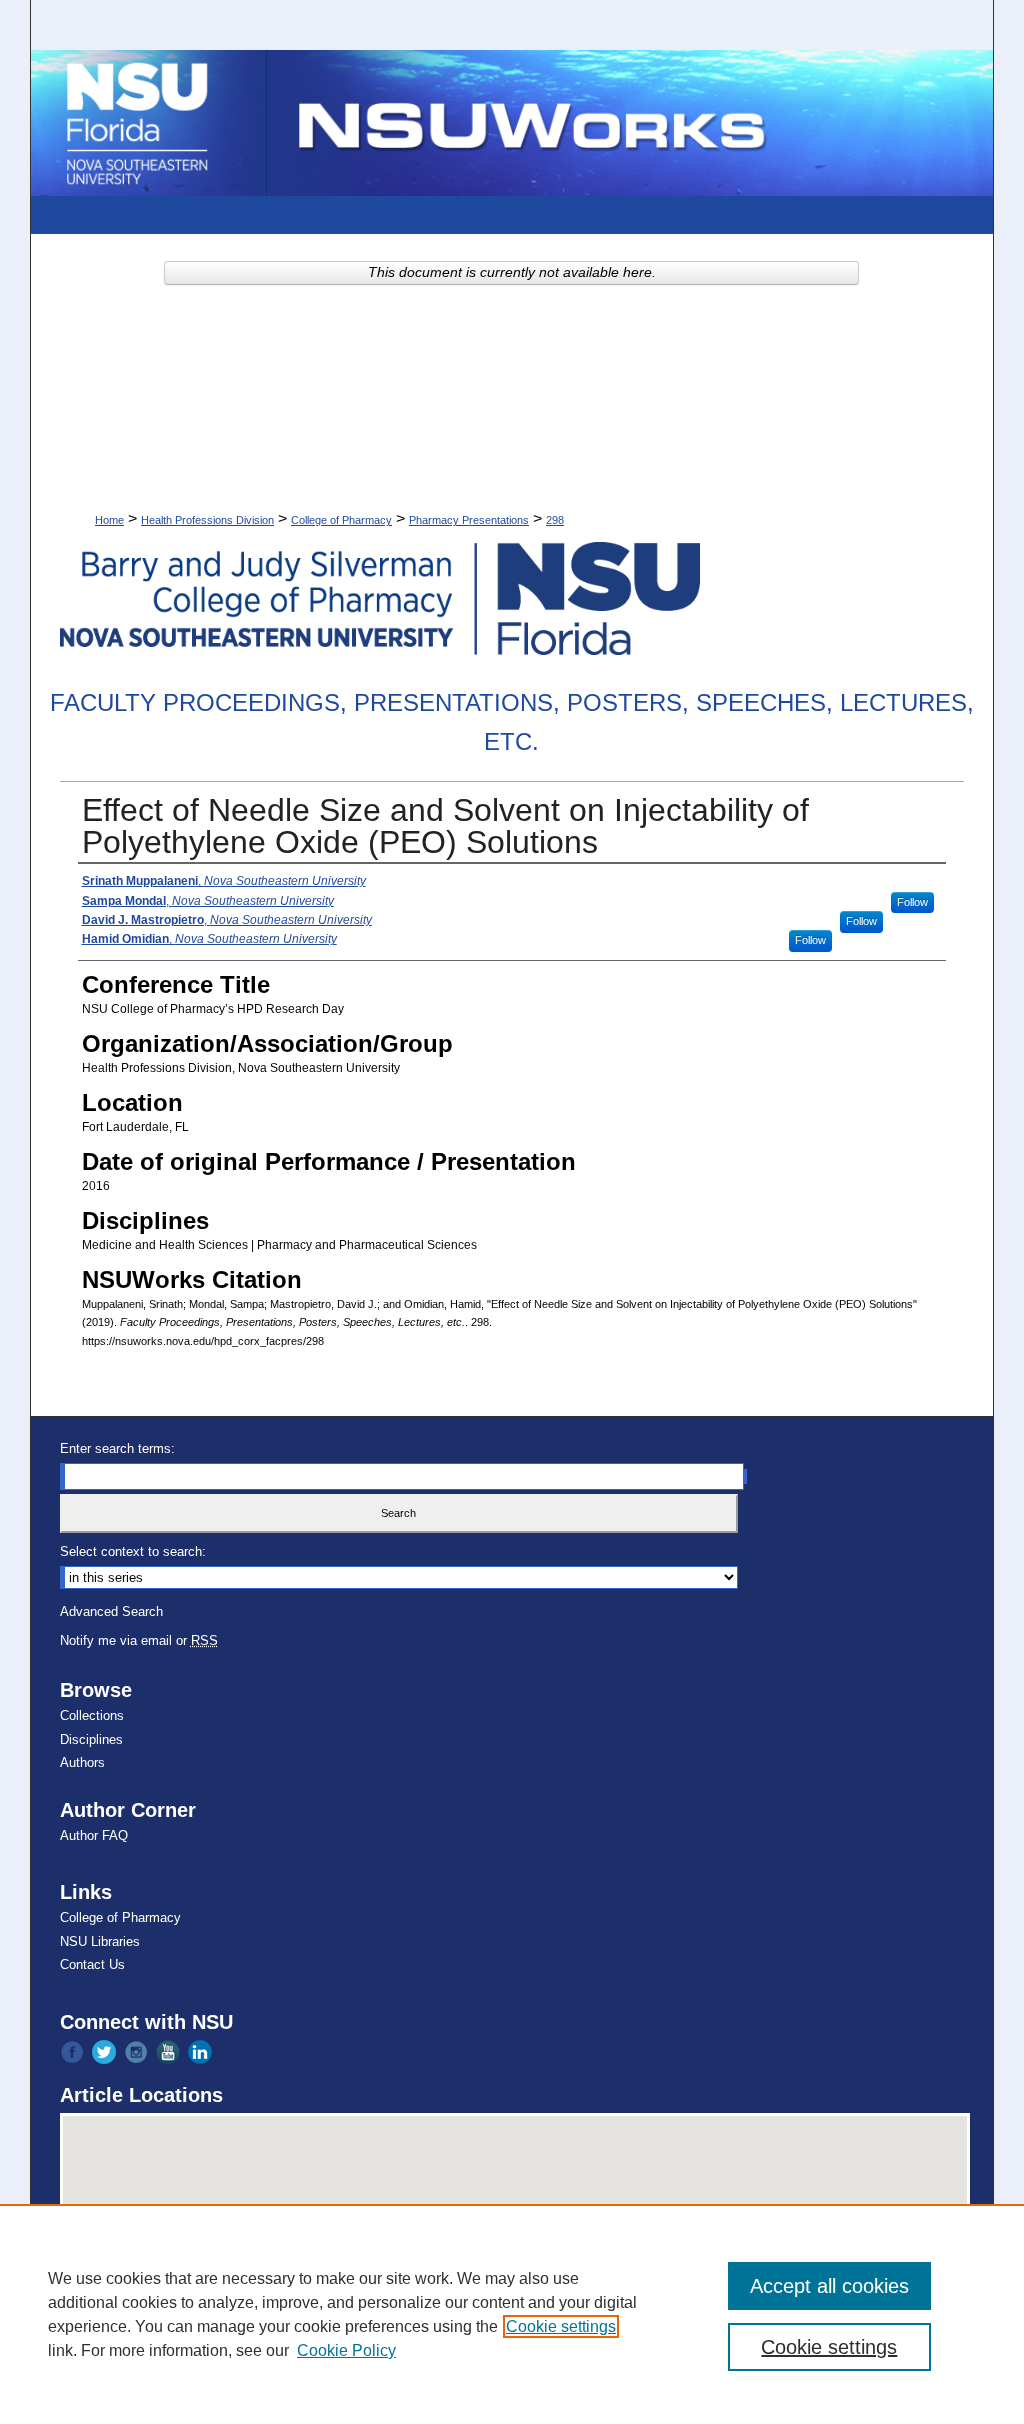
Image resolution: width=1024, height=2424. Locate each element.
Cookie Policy (346, 2350)
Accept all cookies (829, 2286)
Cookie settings (561, 2326)
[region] (512, 2314)
